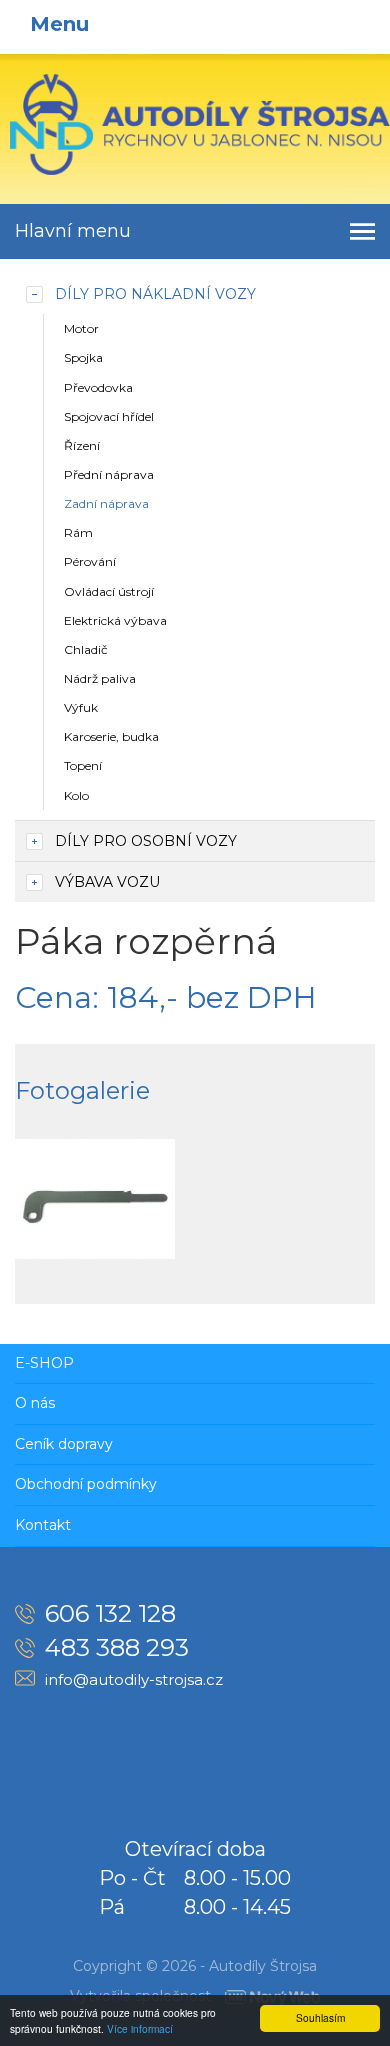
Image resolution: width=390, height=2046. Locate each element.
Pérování (90, 561)
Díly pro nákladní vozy (155, 294)
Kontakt (43, 1525)
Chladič (86, 649)
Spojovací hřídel (109, 416)
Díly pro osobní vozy (146, 841)
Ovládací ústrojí (109, 591)
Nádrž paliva (100, 678)
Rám (78, 532)
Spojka (83, 357)
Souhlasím (320, 2017)
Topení (83, 765)
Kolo (76, 795)
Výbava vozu (107, 882)
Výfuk (81, 707)
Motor (81, 328)
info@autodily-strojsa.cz (134, 1679)
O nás (35, 1403)
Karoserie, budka (111, 736)
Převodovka (98, 387)
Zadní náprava (106, 503)
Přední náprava (109, 474)
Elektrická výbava (115, 620)
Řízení (82, 445)
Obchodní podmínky (86, 1484)
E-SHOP (44, 1363)
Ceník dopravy (64, 1444)
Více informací (140, 2028)
